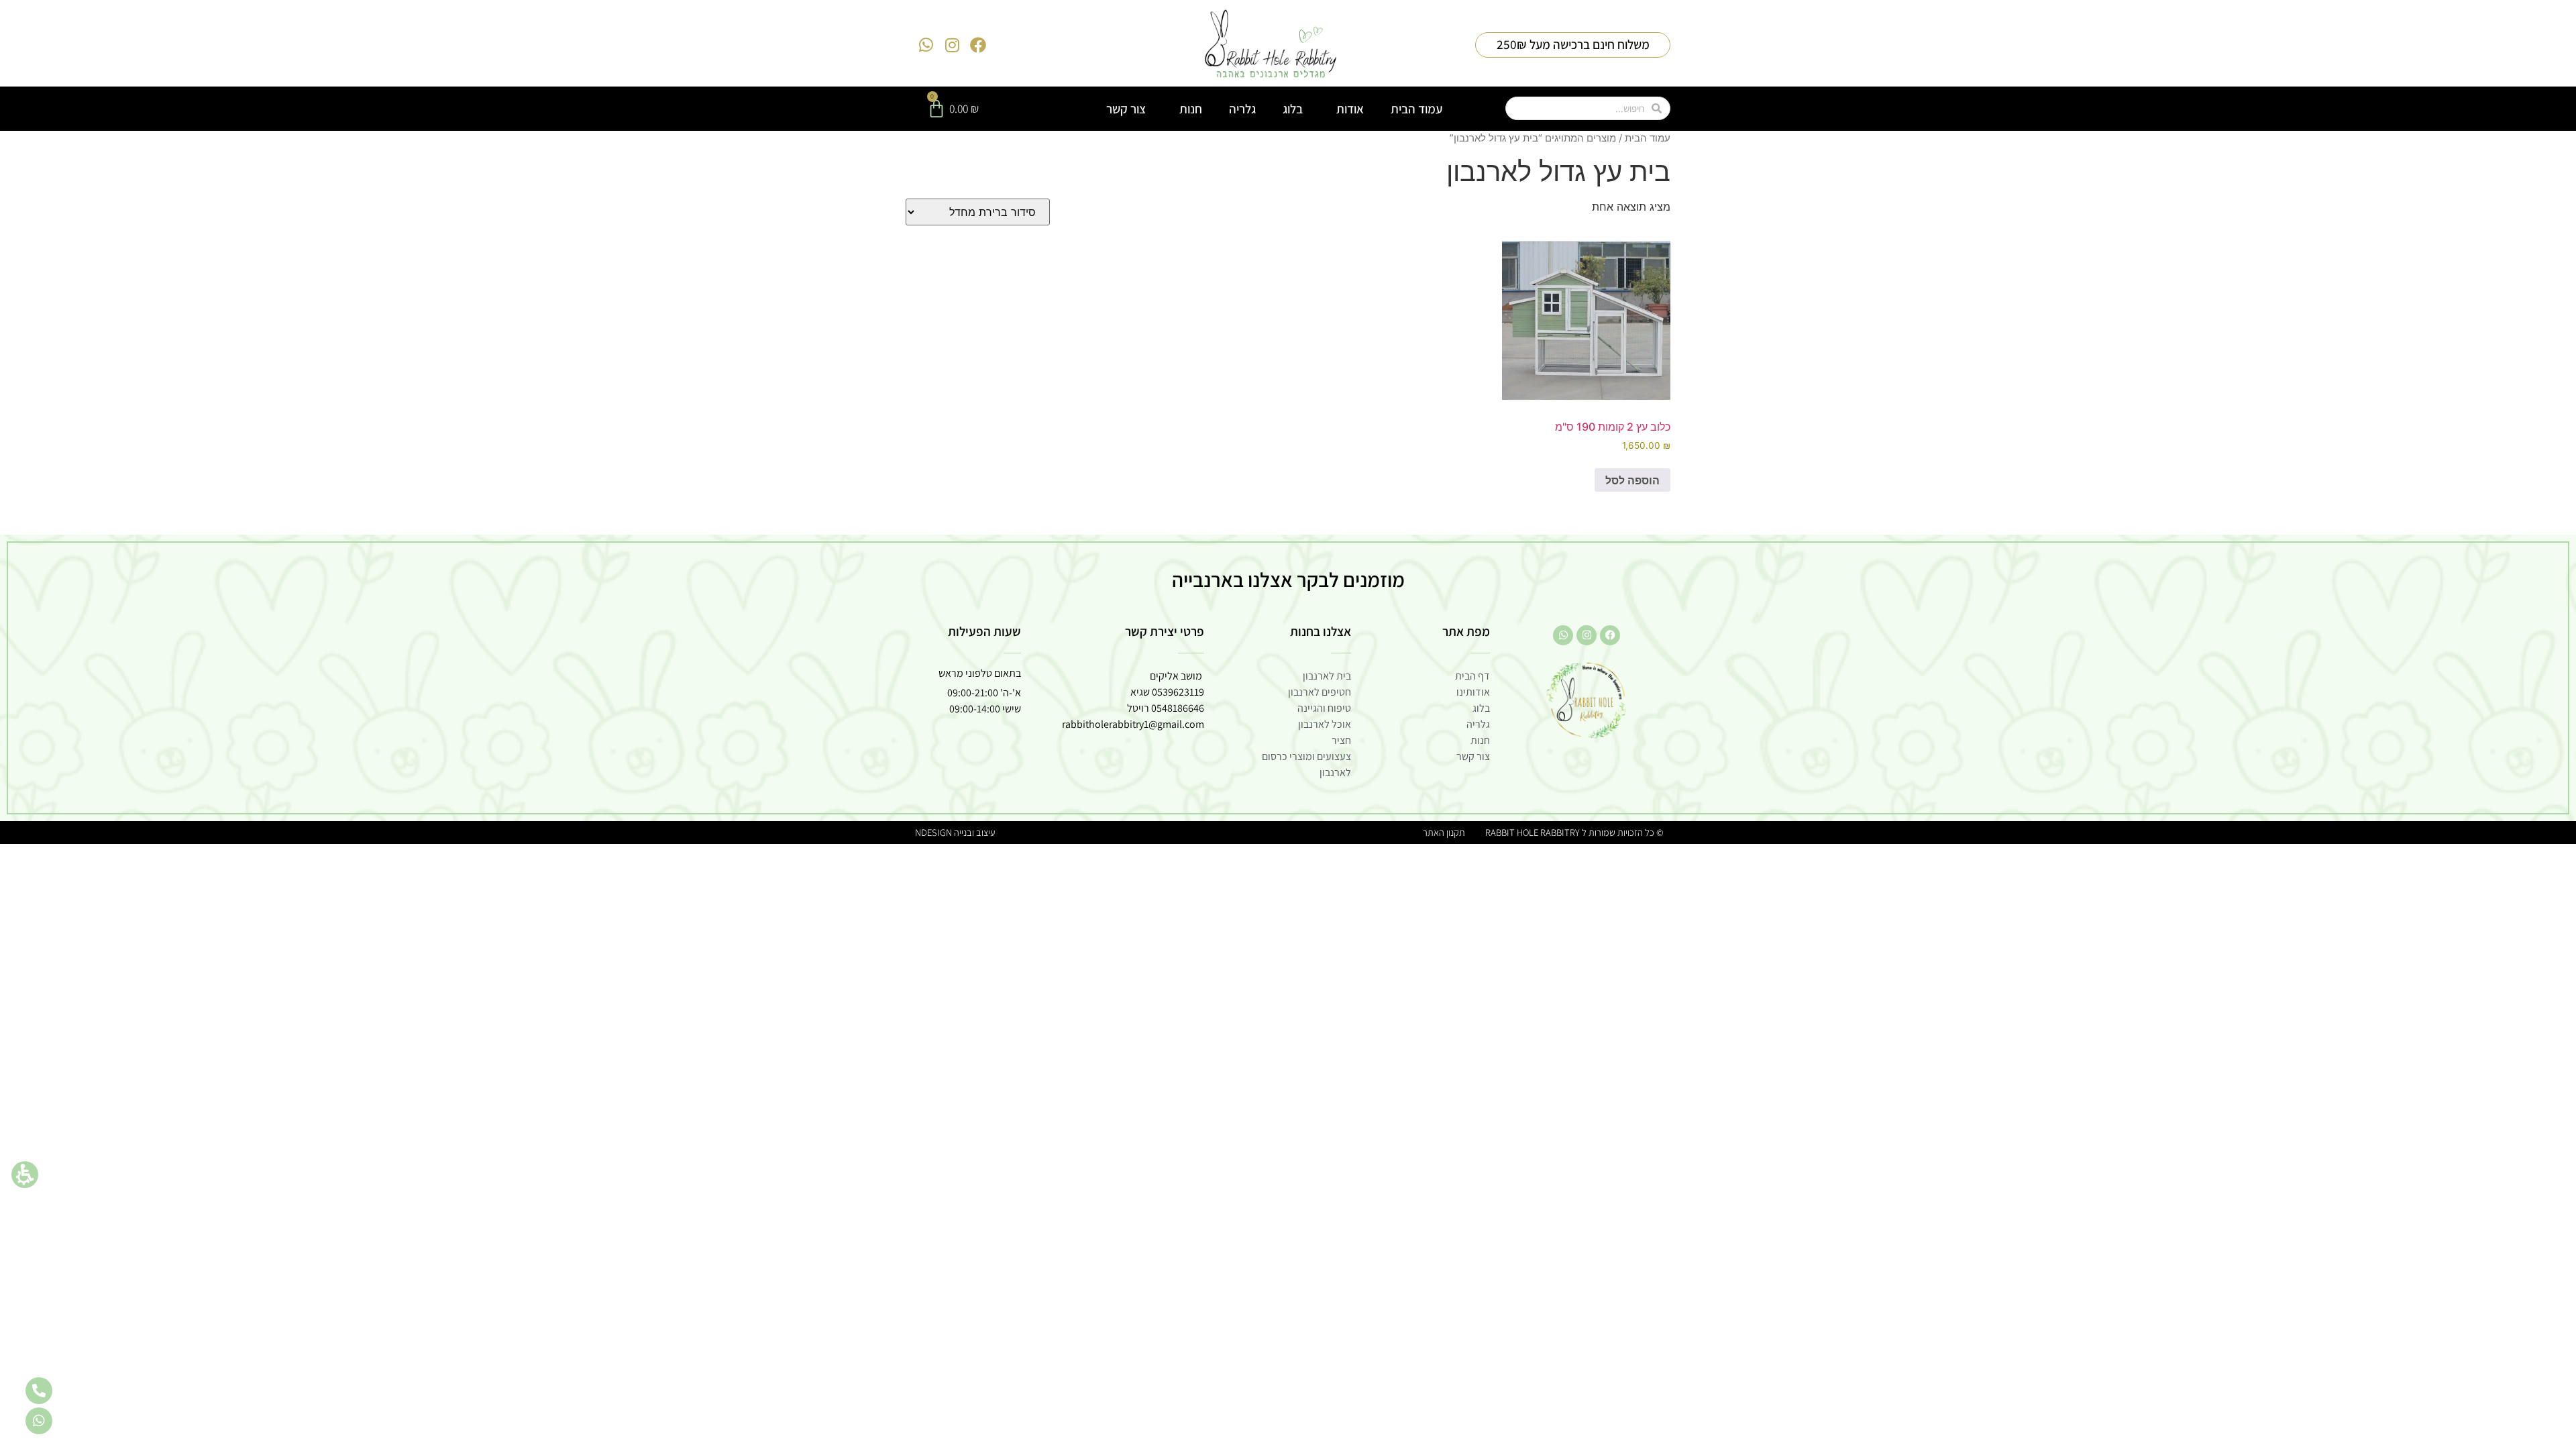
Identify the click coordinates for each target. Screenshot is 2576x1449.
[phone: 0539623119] (39, 1391)
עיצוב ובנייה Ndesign (955, 832)
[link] (1271, 45)
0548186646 (1178, 708)
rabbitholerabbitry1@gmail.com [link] (1133, 724)
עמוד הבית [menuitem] (1416, 109)
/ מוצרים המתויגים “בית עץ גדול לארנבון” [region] (1560, 138)
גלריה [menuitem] (1242, 109)
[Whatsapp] (926, 45)
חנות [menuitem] (1191, 109)
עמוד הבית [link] (1648, 138)
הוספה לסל (1632, 480)
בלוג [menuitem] (1293, 109)
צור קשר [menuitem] (1126, 109)
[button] (25, 1175)
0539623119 (1178, 692)
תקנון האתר (1444, 832)
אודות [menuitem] (1350, 109)
